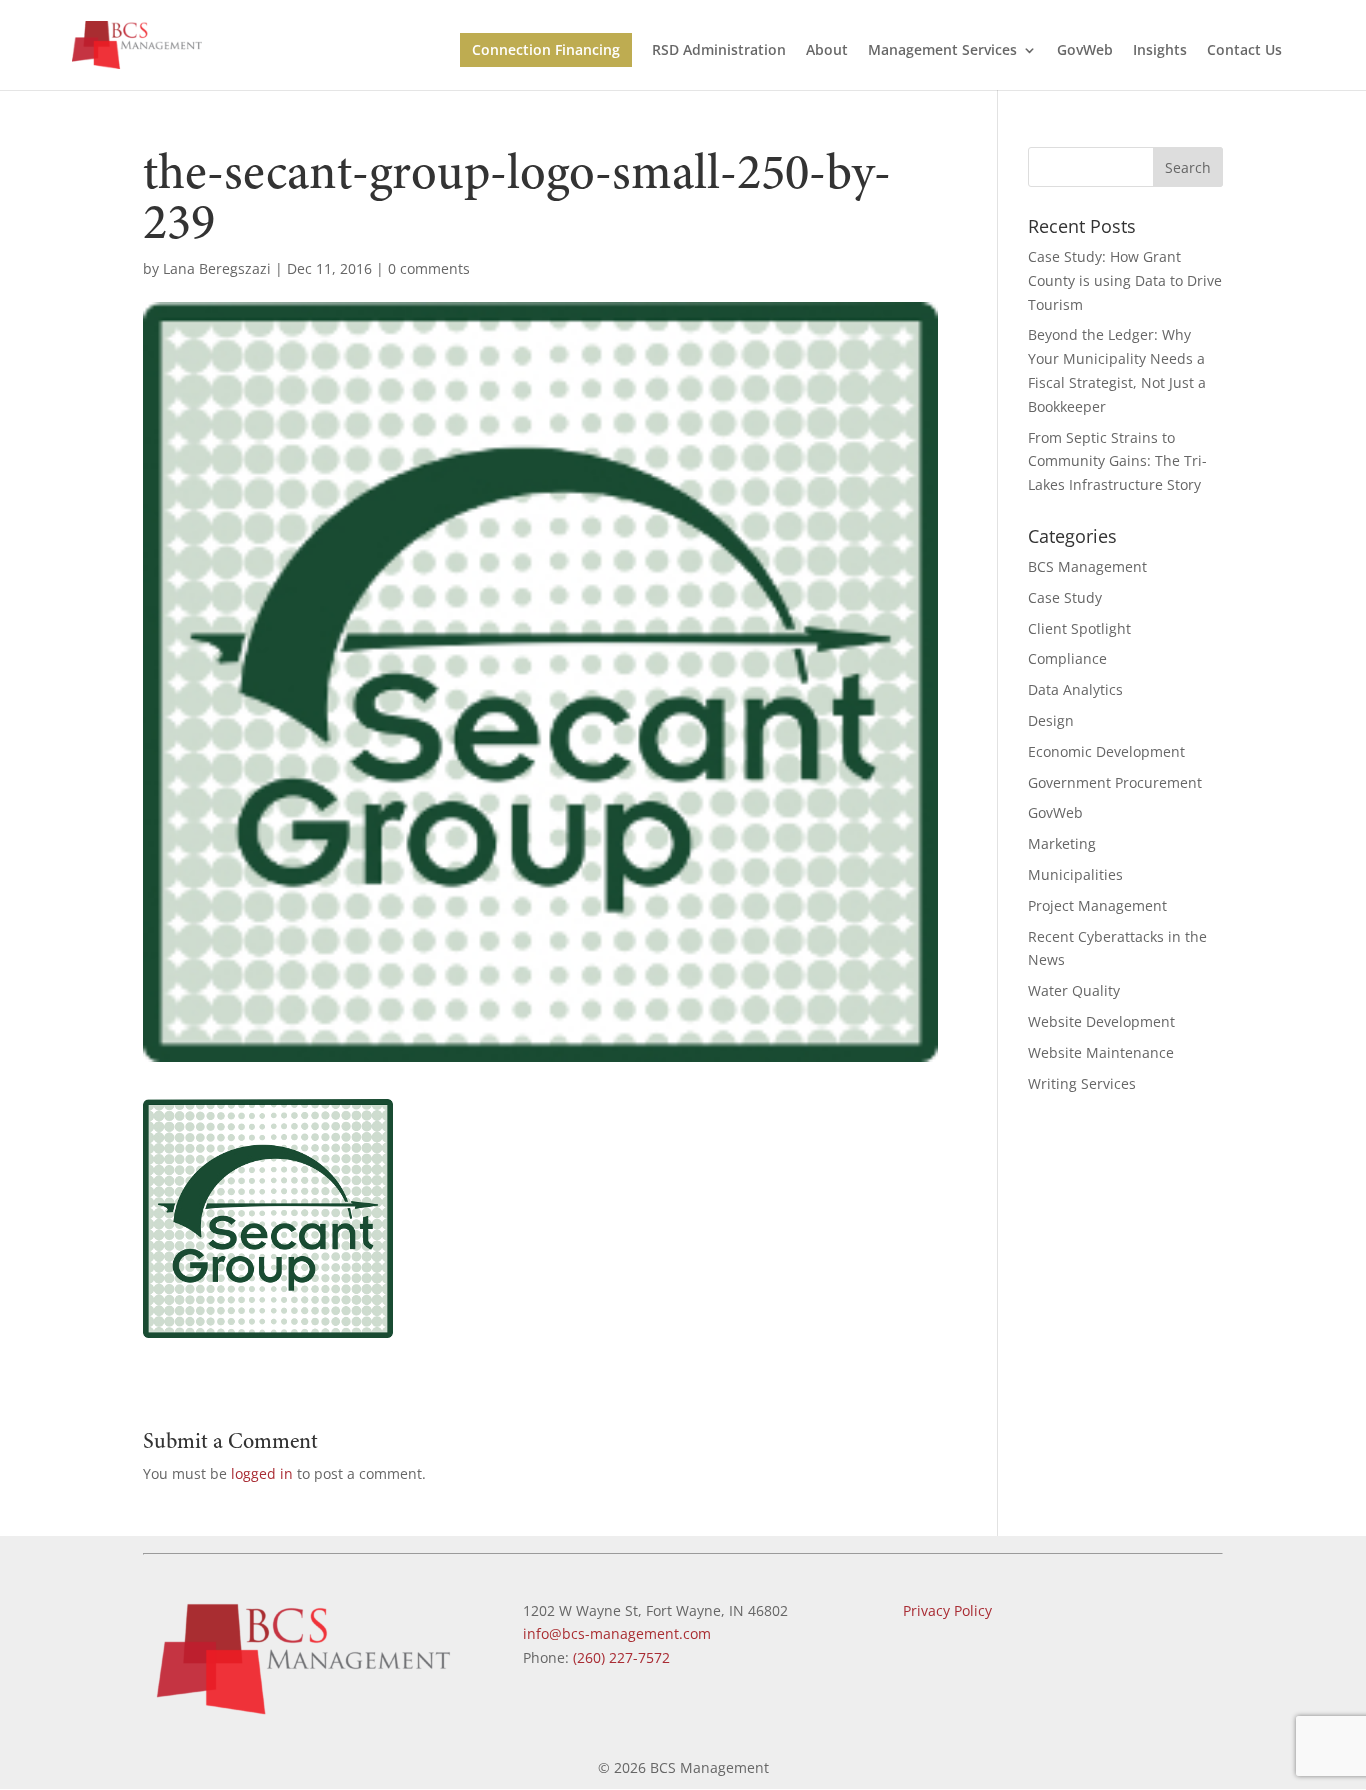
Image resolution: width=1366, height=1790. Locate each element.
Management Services (942, 51)
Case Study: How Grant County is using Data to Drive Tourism (1125, 280)
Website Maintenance (1101, 1052)
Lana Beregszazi (217, 268)
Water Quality (1074, 990)
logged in (262, 1473)
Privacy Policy (947, 1610)
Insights (1160, 51)
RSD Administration (719, 51)
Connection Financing (546, 49)
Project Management (1097, 905)
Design (1051, 720)
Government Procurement (1115, 782)
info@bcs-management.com (617, 1633)
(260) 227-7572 (621, 1657)
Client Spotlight (1079, 628)
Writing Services (1082, 1083)
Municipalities (1075, 874)
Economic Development (1106, 751)
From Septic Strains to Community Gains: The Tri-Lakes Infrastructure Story (1117, 461)
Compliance (1067, 658)
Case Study (1065, 597)
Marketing (1062, 843)
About (827, 51)
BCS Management (1087, 566)
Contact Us (1244, 51)
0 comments (429, 268)
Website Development (1101, 1021)
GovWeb (1085, 51)
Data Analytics (1075, 689)
